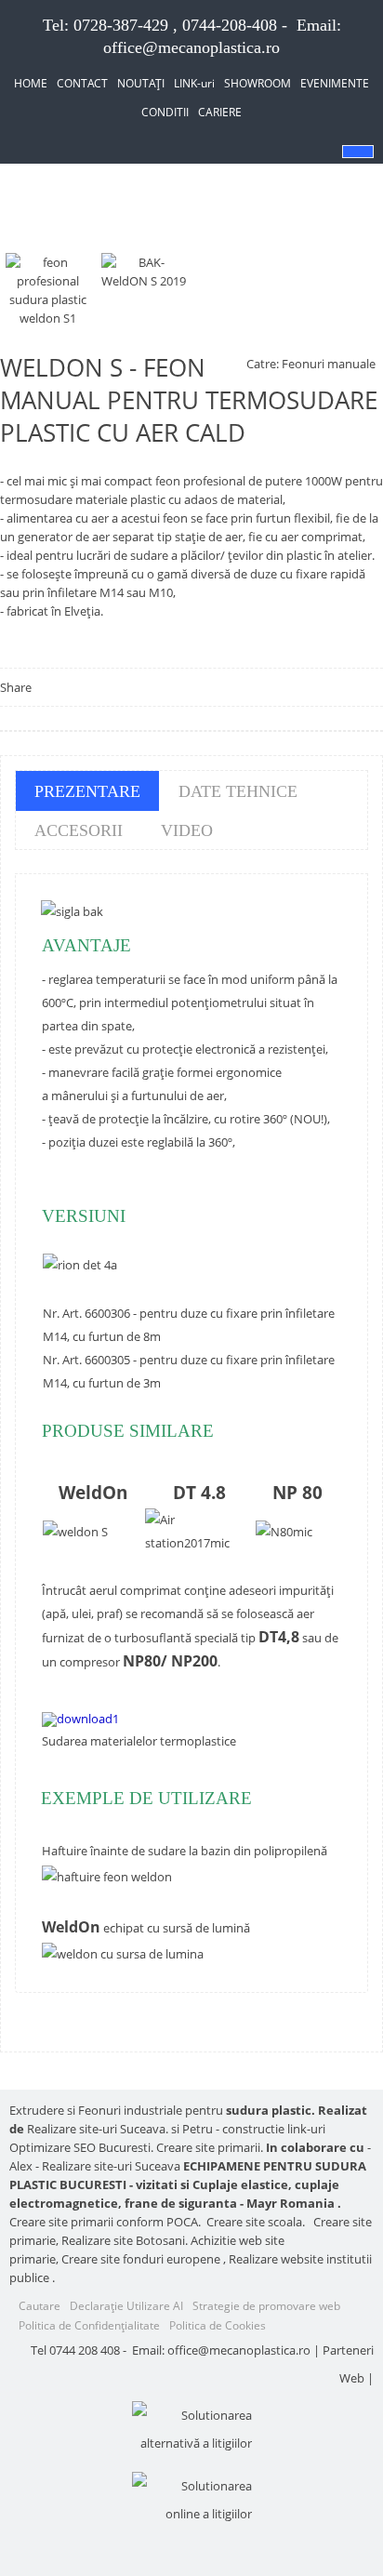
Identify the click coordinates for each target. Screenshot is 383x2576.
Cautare (40, 2306)
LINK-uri (194, 83)
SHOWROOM (258, 83)
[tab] (87, 791)
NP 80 (297, 1492)
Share (16, 687)
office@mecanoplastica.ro (191, 47)
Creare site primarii (208, 2147)
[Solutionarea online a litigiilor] (191, 2500)
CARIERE (220, 112)
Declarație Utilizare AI (126, 2306)
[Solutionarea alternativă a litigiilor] (191, 2429)
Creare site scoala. (256, 2222)
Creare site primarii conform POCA (104, 2222)
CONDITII (165, 112)
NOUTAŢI (141, 83)
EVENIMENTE (335, 83)
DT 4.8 (199, 1492)
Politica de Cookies (218, 2325)
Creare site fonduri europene (141, 2259)
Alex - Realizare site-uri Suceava (95, 2166)
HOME (31, 83)
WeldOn (93, 1492)
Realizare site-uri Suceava (96, 2129)
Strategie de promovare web (266, 2306)
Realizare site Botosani (123, 2240)
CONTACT (82, 83)
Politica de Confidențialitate (89, 2325)
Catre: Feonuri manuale (311, 364)
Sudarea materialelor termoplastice (139, 1741)
